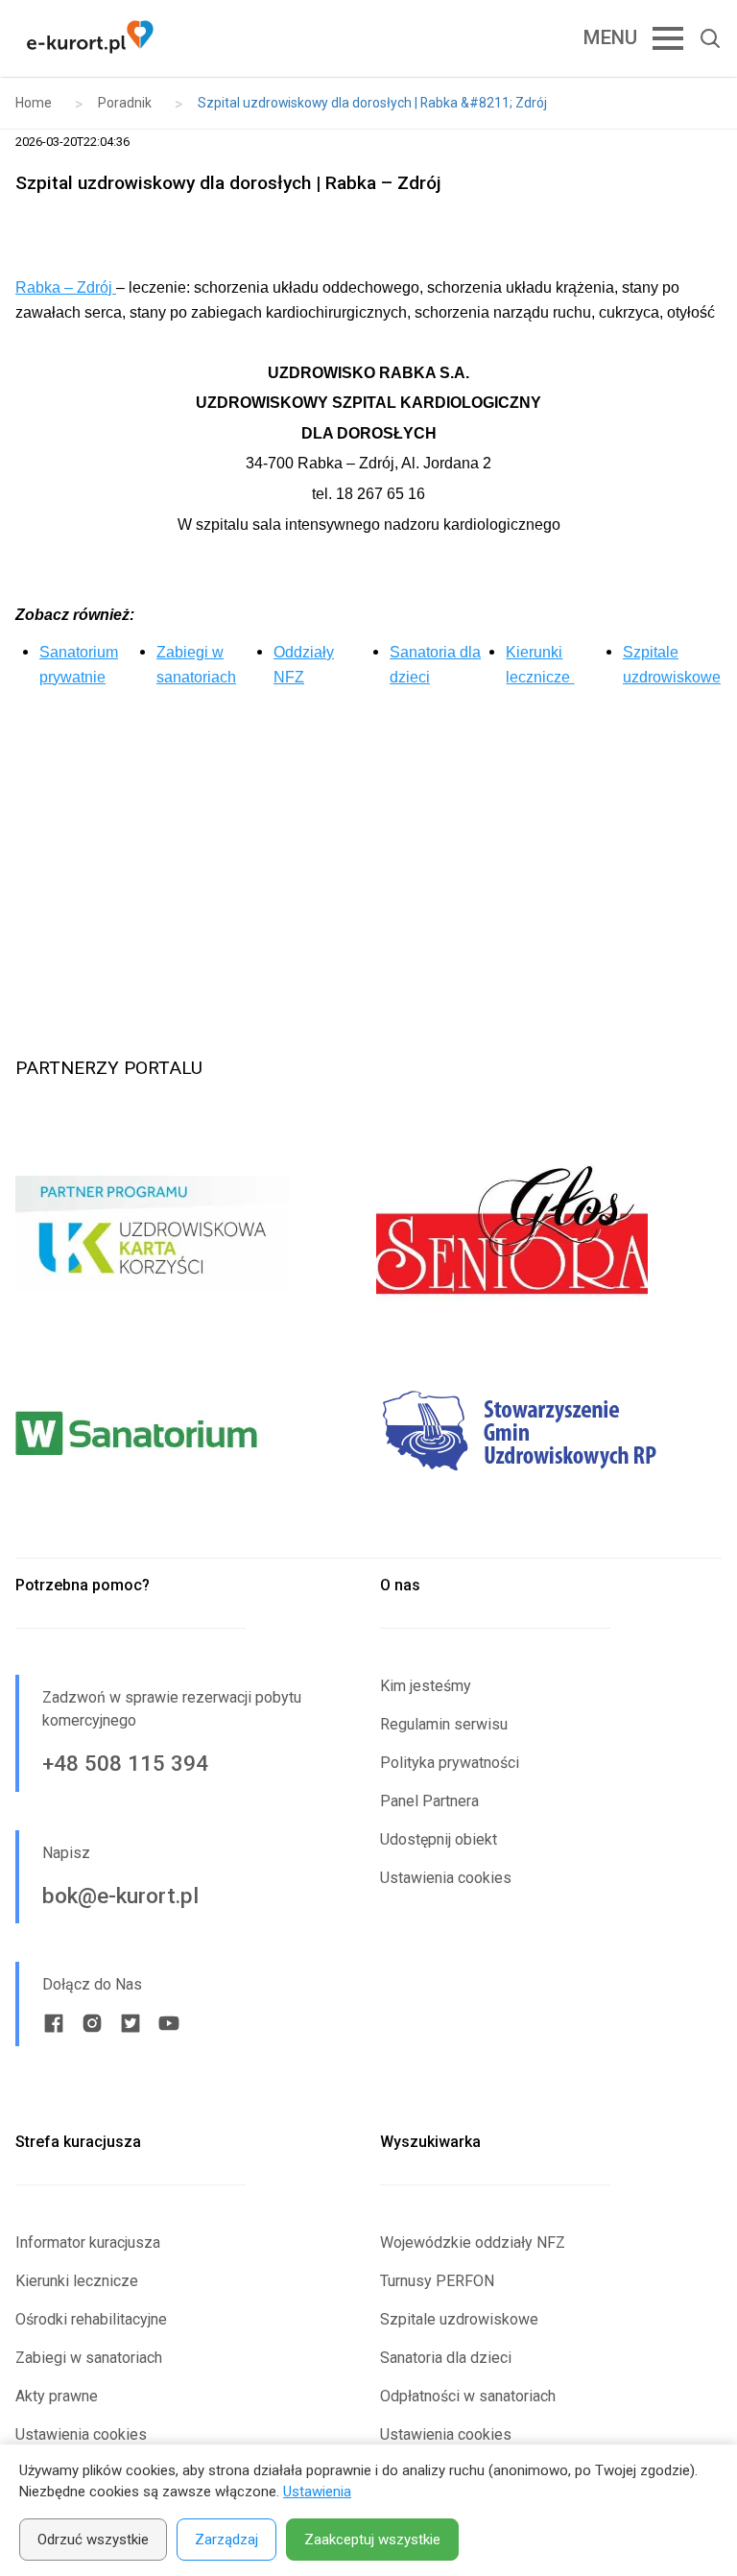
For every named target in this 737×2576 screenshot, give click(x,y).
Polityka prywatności (450, 1763)
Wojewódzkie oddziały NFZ (473, 2242)
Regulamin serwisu (444, 1724)
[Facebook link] (54, 2023)
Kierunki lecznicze (77, 2281)
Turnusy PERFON (437, 2281)
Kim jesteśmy (426, 1686)
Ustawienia (317, 2492)
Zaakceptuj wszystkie (372, 2540)
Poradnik (125, 103)
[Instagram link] (92, 2023)
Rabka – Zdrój (66, 287)
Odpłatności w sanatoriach (468, 2396)
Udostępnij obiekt (439, 1839)
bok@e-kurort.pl (120, 1896)
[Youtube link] (169, 2023)
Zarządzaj (226, 2540)
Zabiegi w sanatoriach (89, 2358)
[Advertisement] (368, 849)
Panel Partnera (429, 1801)
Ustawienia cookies (446, 1878)
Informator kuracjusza (88, 2242)
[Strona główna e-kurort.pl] (90, 38)
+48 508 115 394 (125, 1763)
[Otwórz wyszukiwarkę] (702, 38)
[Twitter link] (131, 2023)
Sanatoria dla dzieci (446, 2358)
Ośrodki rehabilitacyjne (91, 2319)
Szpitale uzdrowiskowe (459, 2319)
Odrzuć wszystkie (93, 2540)
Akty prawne (57, 2396)
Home (34, 103)
